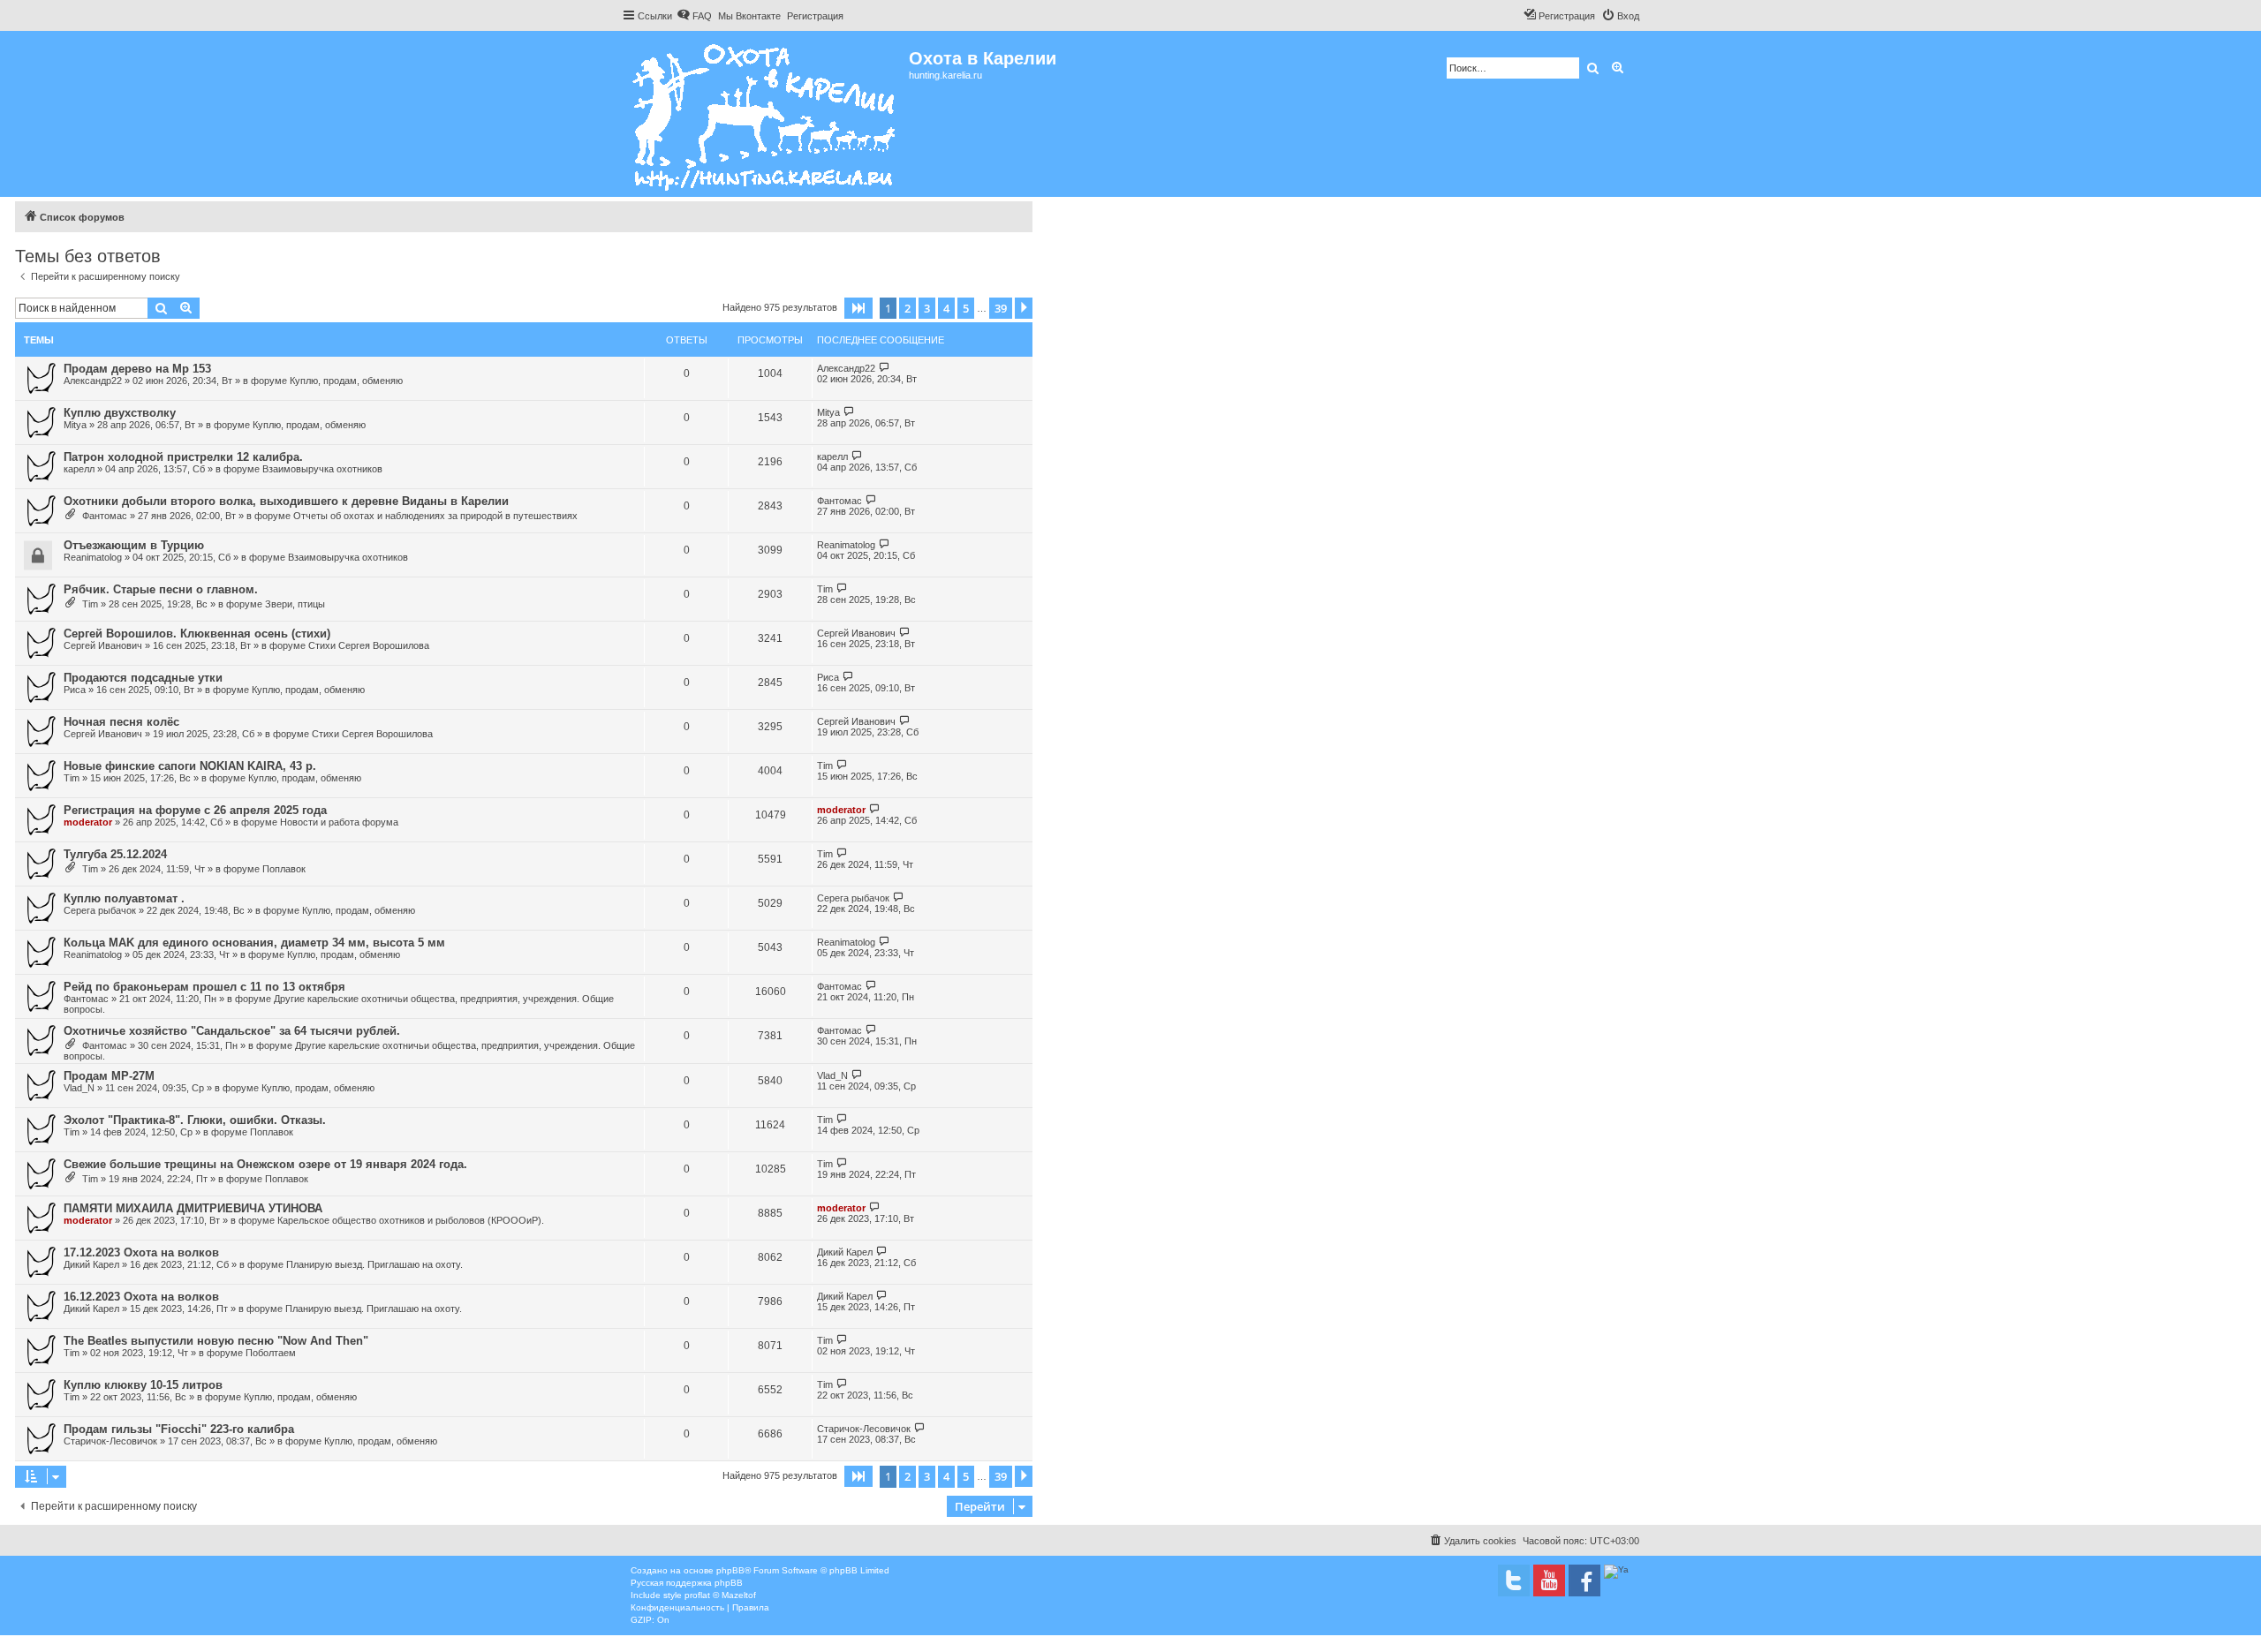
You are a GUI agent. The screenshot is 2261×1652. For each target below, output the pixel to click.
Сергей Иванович (103, 645)
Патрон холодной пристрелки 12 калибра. (183, 457)
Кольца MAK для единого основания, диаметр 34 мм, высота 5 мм (254, 943)
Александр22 (93, 381)
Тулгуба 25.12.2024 (115, 854)
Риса (75, 690)
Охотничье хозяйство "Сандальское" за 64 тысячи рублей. (232, 1031)
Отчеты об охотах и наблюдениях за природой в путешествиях (435, 516)
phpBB (730, 1570)
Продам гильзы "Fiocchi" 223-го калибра (179, 1429)
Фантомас (105, 516)
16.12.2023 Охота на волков (141, 1297)
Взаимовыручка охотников (322, 469)
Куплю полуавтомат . (124, 898)
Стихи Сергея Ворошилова (369, 645)
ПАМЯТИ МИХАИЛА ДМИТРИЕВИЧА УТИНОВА (193, 1208)
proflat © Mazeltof (720, 1595)
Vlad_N (79, 1088)
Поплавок (284, 869)
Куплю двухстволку (120, 413)
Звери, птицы (295, 604)
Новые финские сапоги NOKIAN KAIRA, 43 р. (190, 766)
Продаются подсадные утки (143, 678)
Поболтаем (271, 1353)
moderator (88, 822)
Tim (90, 604)
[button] (858, 308)
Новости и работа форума (339, 822)
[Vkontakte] (1514, 1580)
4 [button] (946, 308)
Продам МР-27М (109, 1076)
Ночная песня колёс (121, 722)
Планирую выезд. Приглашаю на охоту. (374, 1264)
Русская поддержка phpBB (687, 1583)
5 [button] (966, 308)
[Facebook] (1584, 1580)
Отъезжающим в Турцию (134, 545)
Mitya (75, 425)
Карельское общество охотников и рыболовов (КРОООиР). (411, 1220)
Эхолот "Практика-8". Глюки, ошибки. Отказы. (195, 1120)
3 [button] (927, 308)
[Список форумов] (765, 114)
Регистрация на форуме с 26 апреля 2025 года (195, 810)
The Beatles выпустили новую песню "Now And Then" (216, 1341)
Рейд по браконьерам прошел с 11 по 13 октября (204, 987)
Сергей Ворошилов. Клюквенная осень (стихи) (197, 634)
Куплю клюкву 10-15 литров (143, 1385)
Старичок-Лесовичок (110, 1441)
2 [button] (907, 308)
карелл (79, 469)
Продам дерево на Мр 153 (137, 369)
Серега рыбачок (100, 910)
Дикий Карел (91, 1264)
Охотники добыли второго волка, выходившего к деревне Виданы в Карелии (286, 501)
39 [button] (1001, 308)
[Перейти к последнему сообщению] (885, 368)
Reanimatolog (93, 557)
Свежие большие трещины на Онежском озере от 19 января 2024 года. (265, 1164)
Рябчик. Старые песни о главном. (161, 589)
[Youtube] (1549, 1580)
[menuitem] (694, 16)
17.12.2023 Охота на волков (141, 1252)
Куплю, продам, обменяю (346, 381)
